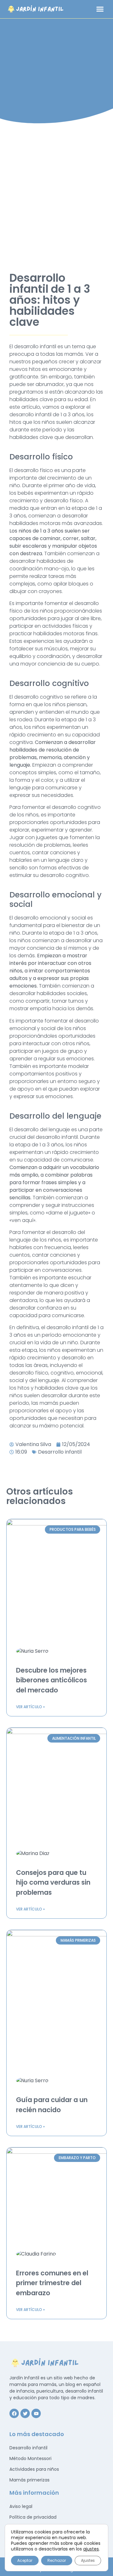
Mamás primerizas (30, 2480)
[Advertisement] (56, 193)
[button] (100, 9)
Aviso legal (21, 2506)
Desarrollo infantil (60, 1452)
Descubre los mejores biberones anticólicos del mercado (51, 1680)
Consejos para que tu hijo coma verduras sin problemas (53, 1882)
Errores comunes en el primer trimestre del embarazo (52, 2283)
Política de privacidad (33, 2517)
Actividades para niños (34, 2469)
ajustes (91, 2549)
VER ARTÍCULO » (30, 1707)
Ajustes (88, 2560)
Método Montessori (30, 2458)
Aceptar (25, 2560)
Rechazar (57, 2560)
